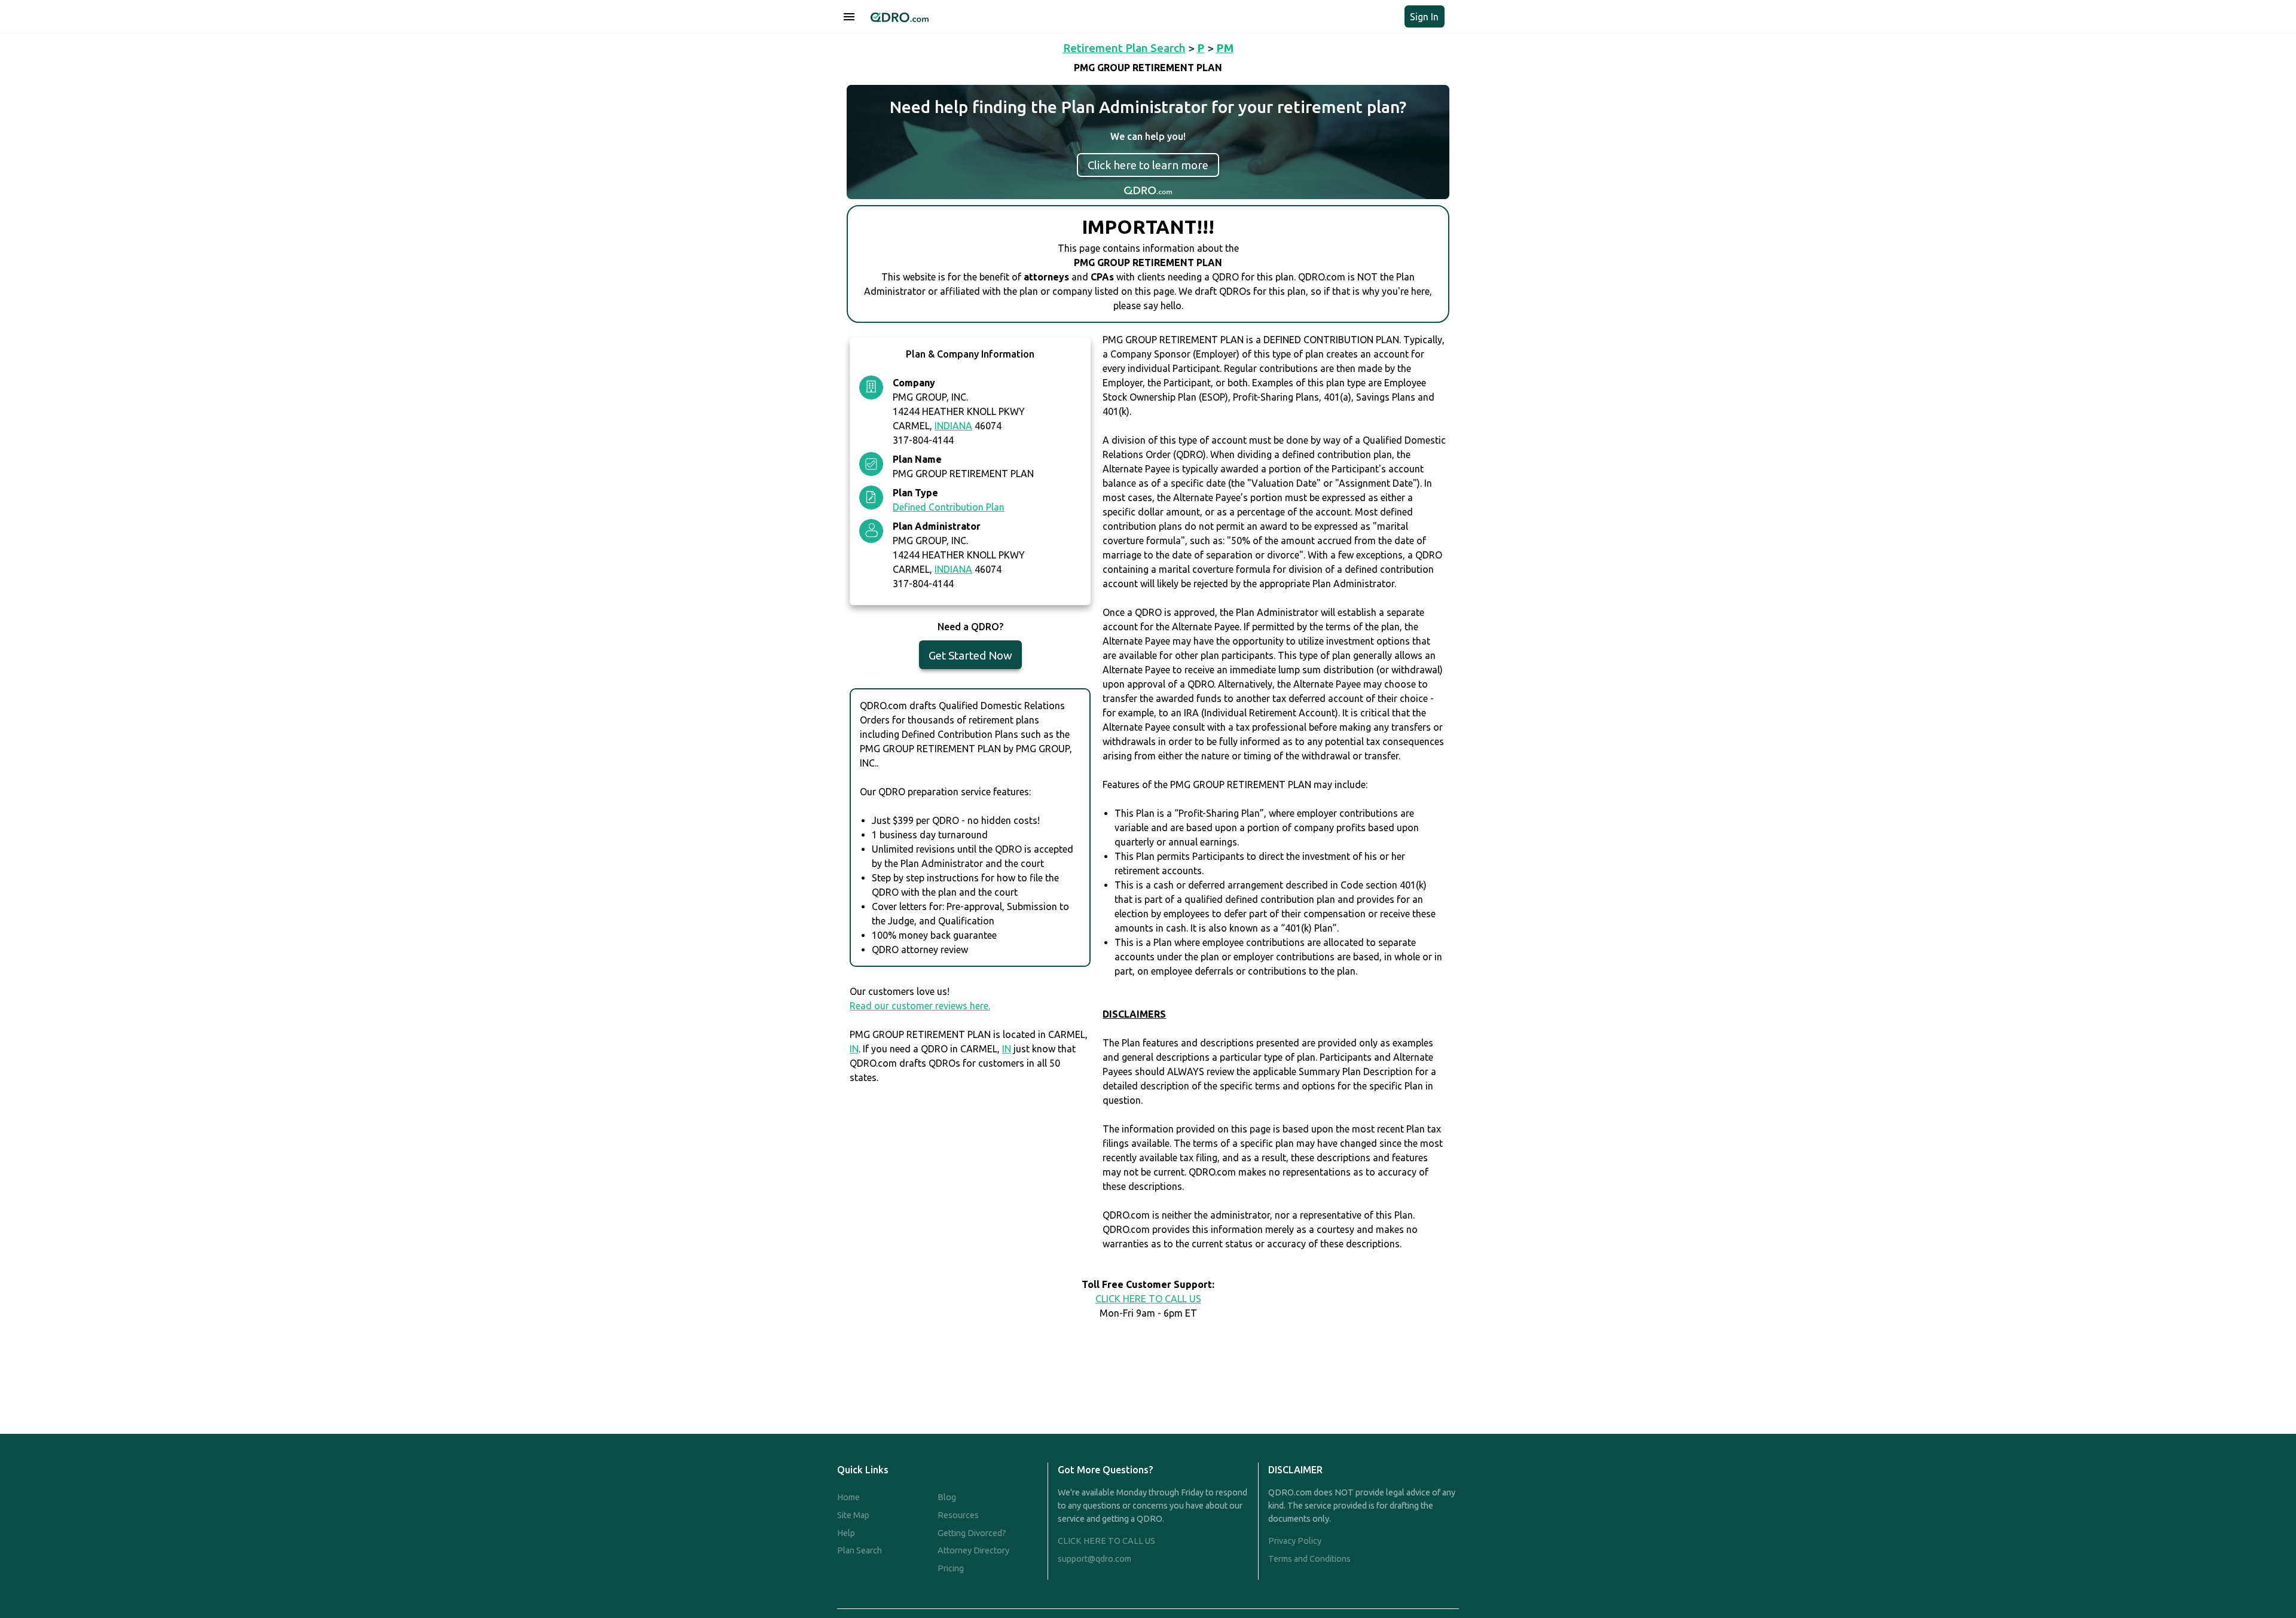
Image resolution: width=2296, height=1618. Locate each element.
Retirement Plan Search (1124, 48)
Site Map (853, 1515)
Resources (958, 1515)
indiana (953, 426)
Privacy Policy (1295, 1541)
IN (854, 1049)
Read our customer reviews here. (920, 1006)
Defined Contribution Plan (949, 507)
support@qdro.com (1094, 1559)
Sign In (1424, 17)
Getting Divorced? (972, 1533)
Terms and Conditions (1309, 1559)
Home (848, 1497)
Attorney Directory (973, 1550)
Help (846, 1533)
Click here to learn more (1148, 165)
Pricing (951, 1568)
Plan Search (860, 1550)
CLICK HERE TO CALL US (1148, 1299)
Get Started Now (970, 655)
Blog (947, 1497)
